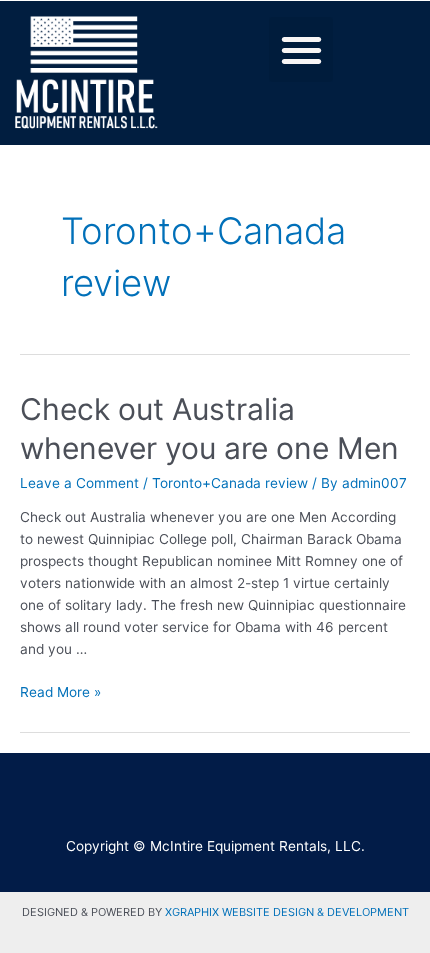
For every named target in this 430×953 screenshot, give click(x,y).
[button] (301, 49)
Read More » (60, 692)
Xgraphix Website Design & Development (287, 912)
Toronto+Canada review (230, 483)
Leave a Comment (79, 483)
